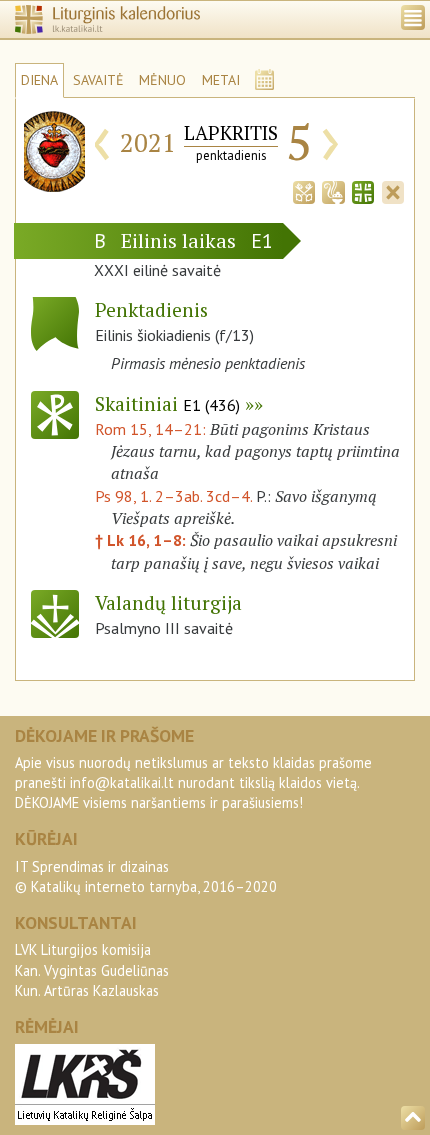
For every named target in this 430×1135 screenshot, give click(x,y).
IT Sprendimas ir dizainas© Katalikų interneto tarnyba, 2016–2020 (146, 876)
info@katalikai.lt (122, 782)
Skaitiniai (167, 403)
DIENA (39, 80)
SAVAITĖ (98, 80)
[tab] (304, 190)
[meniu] (413, 17)
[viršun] (413, 1118)
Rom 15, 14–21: (152, 429)
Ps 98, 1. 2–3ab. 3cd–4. (173, 496)
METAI (221, 80)
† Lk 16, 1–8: (142, 540)
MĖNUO (162, 80)
